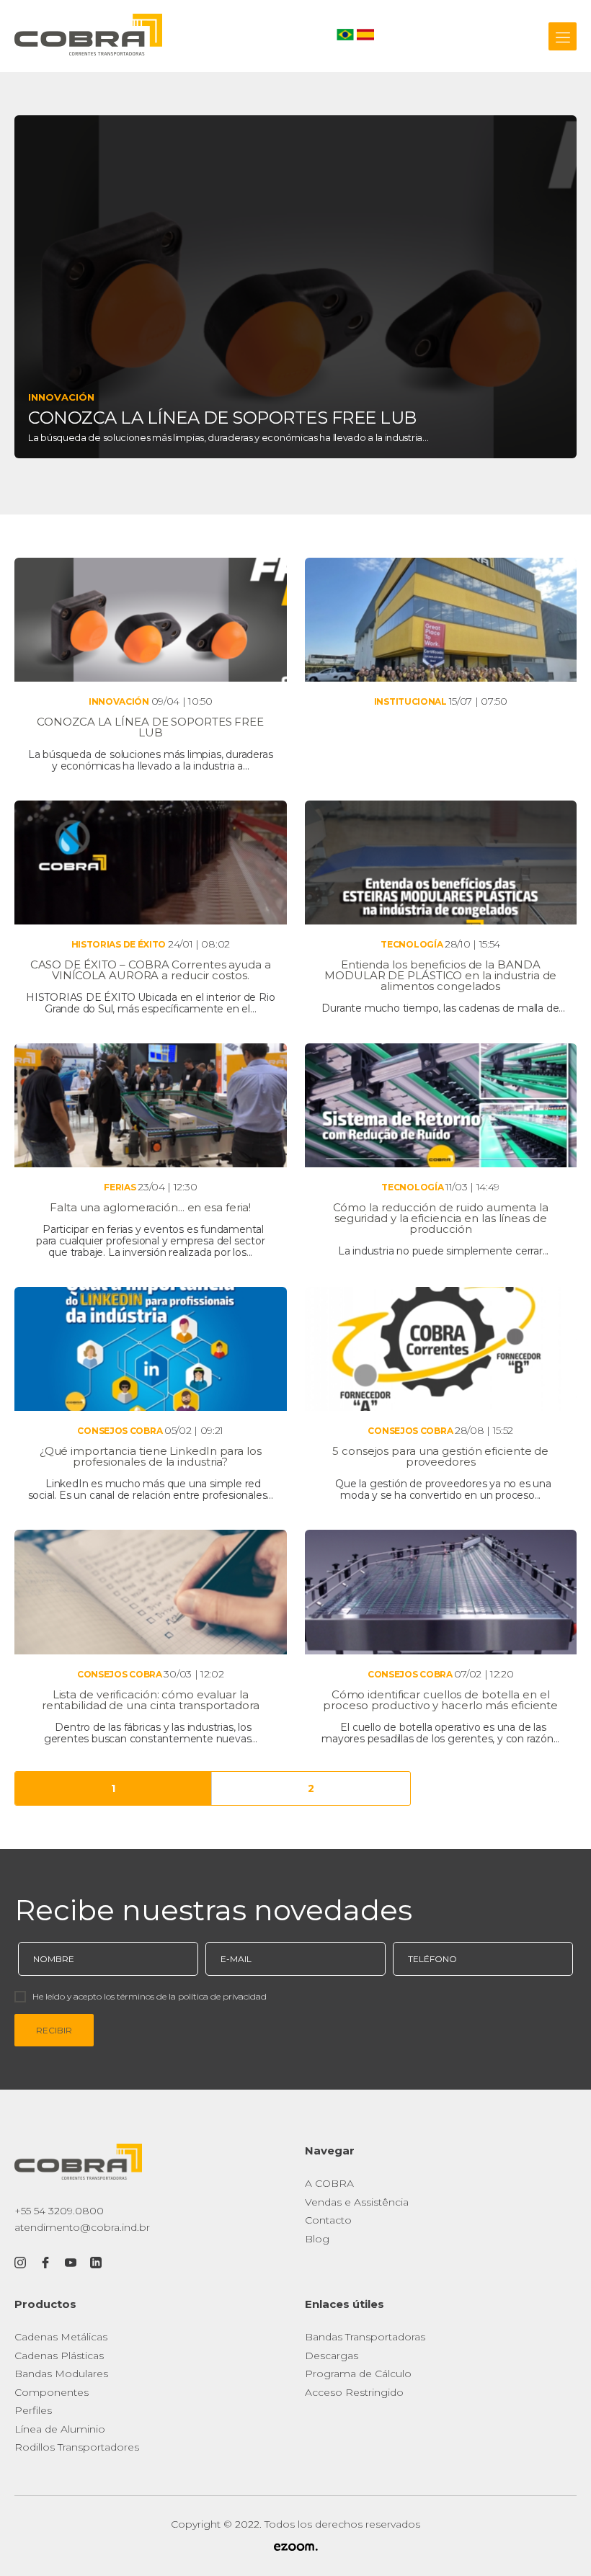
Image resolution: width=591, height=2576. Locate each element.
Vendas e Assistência (357, 2202)
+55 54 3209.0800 (59, 2211)
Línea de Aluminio (60, 2429)
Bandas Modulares (61, 2374)
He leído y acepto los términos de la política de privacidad (150, 1996)
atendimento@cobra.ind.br (82, 2227)
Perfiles (33, 2410)
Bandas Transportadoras (365, 2337)
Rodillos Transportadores (77, 2447)
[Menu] (563, 36)
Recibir (54, 2030)
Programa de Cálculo (358, 2374)
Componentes (52, 2392)
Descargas (332, 2356)
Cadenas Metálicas (61, 2337)
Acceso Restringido (354, 2392)
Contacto (328, 2220)
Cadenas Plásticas (59, 2356)
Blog (317, 2239)
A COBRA (329, 2183)
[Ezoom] (295, 2548)
